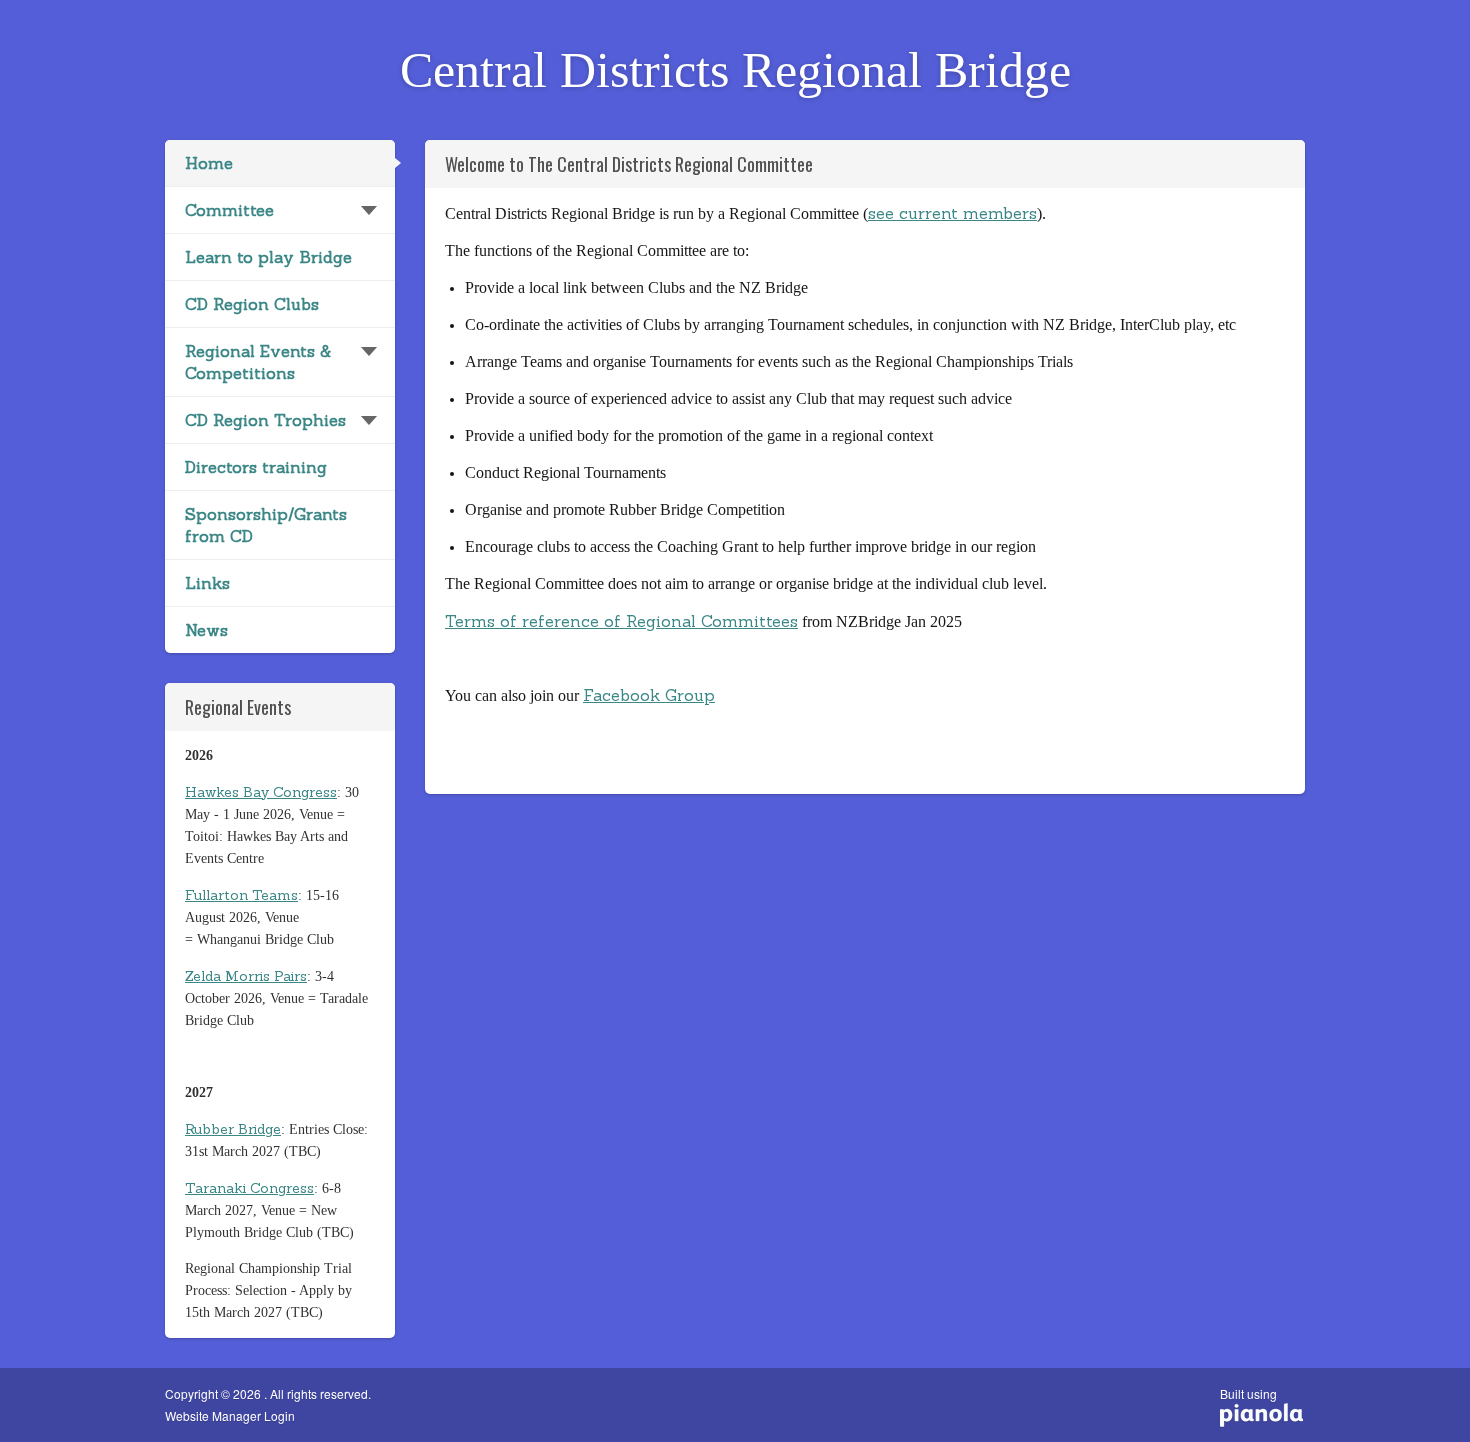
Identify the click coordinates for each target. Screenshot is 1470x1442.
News (206, 630)
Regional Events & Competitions (258, 362)
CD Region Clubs (252, 304)
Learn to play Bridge (268, 257)
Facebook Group (649, 695)
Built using (1248, 1401)
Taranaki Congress (249, 1188)
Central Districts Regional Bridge (735, 70)
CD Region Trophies (265, 420)
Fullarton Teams (241, 895)
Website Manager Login (230, 1416)
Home (209, 163)
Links (207, 583)
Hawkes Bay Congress (261, 792)
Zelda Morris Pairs (246, 976)
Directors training (256, 467)
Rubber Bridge (233, 1129)
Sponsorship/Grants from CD (266, 525)
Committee (229, 210)
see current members (952, 213)
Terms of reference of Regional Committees (621, 621)
